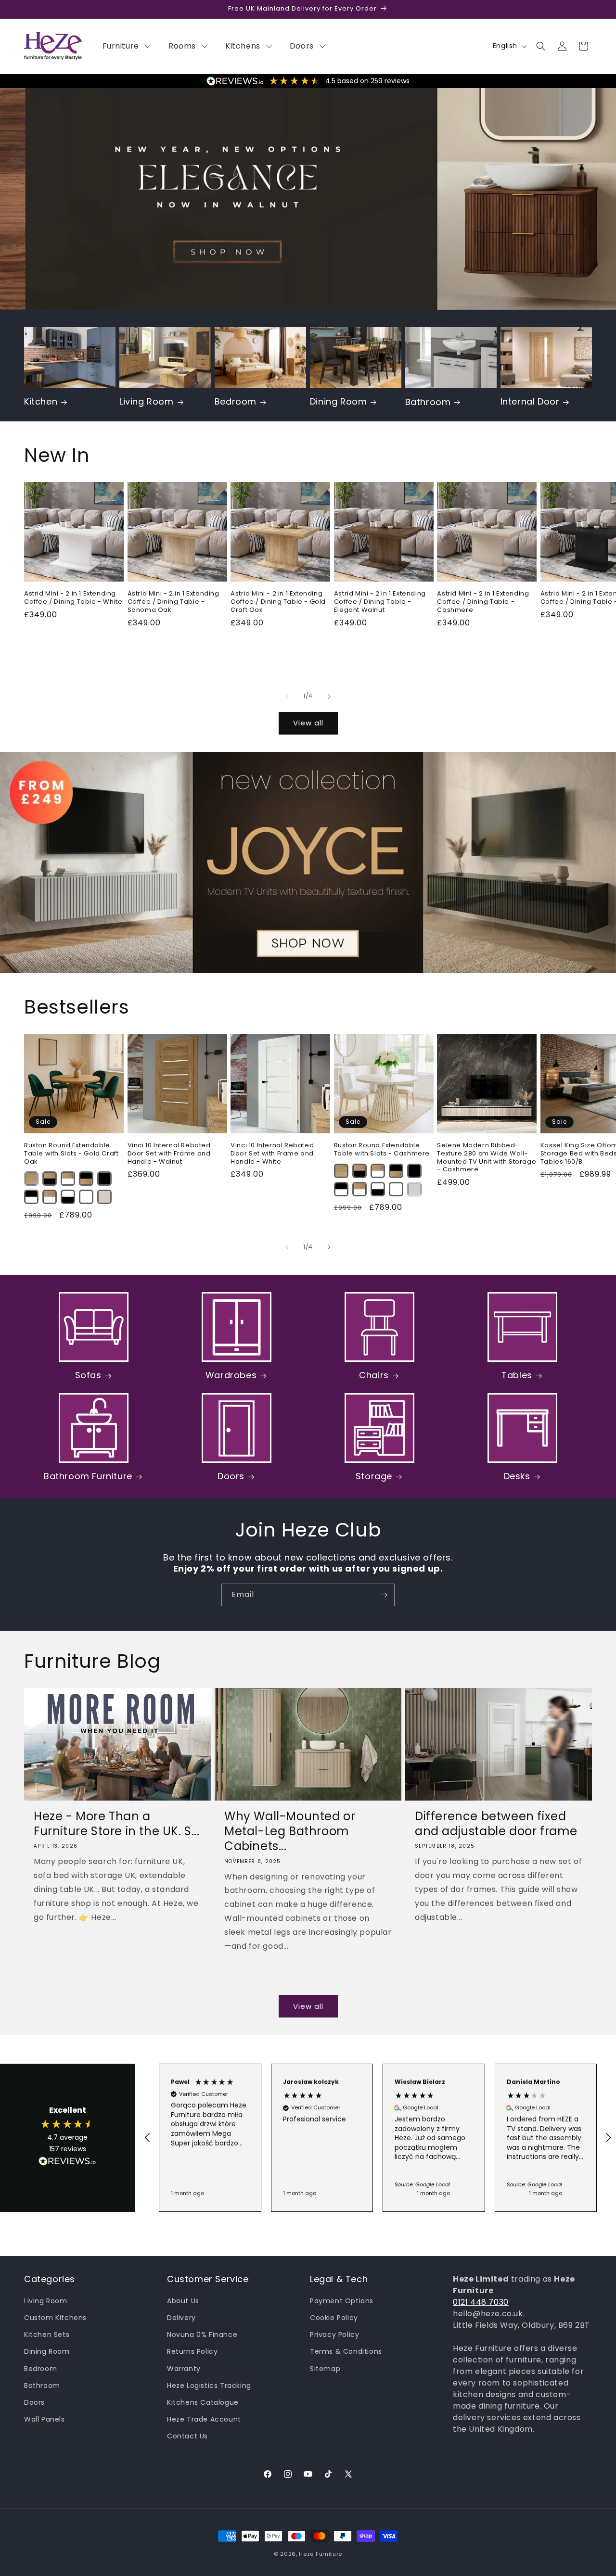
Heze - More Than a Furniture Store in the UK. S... (117, 1824)
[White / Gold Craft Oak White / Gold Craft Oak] (50, 1197)
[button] (541, 46)
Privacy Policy (334, 2335)
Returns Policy (192, 2352)
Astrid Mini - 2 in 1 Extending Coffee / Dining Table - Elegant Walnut (380, 602)
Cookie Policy (334, 2318)
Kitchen (41, 401)
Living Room (147, 401)
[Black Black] (104, 1179)
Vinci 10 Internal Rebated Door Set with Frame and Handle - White (272, 1154)
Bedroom (236, 401)
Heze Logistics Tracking (209, 2386)
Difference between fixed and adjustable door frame (496, 1824)
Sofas (88, 1375)
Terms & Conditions (346, 2352)
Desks (517, 1476)
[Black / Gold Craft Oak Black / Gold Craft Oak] (86, 1179)
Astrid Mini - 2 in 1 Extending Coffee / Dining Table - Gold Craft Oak (278, 602)
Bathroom (428, 402)
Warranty (184, 2369)
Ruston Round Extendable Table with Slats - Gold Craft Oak (71, 1154)
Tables (517, 1375)
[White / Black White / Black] (68, 1197)
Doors (231, 1476)
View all (308, 723)
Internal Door (530, 401)
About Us (183, 2301)
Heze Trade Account (204, 2419)
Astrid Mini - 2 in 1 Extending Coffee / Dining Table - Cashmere (483, 602)
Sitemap (325, 2369)
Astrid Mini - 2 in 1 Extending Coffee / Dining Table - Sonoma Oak (173, 602)
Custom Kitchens (55, 2318)
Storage (374, 1476)
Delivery (181, 2318)
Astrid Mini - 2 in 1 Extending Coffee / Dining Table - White (73, 597)
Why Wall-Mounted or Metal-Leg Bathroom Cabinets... (290, 1831)
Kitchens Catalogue (203, 2402)
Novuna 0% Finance (202, 2335)
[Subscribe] (384, 1595)
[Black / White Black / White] (31, 1197)
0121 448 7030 (481, 2302)
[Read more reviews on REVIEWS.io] (67, 2164)
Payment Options (342, 2301)
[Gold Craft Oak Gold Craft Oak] (31, 1179)
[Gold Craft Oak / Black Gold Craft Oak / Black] (50, 1179)
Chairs (374, 1375)
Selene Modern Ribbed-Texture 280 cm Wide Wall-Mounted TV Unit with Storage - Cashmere (487, 1158)
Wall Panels (45, 2419)
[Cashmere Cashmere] (104, 1197)
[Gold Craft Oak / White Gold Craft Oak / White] (68, 1179)
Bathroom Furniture (88, 1476)
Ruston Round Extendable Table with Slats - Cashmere (382, 1150)
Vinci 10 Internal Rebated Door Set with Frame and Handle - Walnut (169, 1154)
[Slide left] (287, 697)
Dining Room (339, 401)
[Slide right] (329, 697)
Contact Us (187, 2436)
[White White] (86, 1197)
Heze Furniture (321, 2554)
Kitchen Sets (47, 2335)
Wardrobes (231, 1375)
